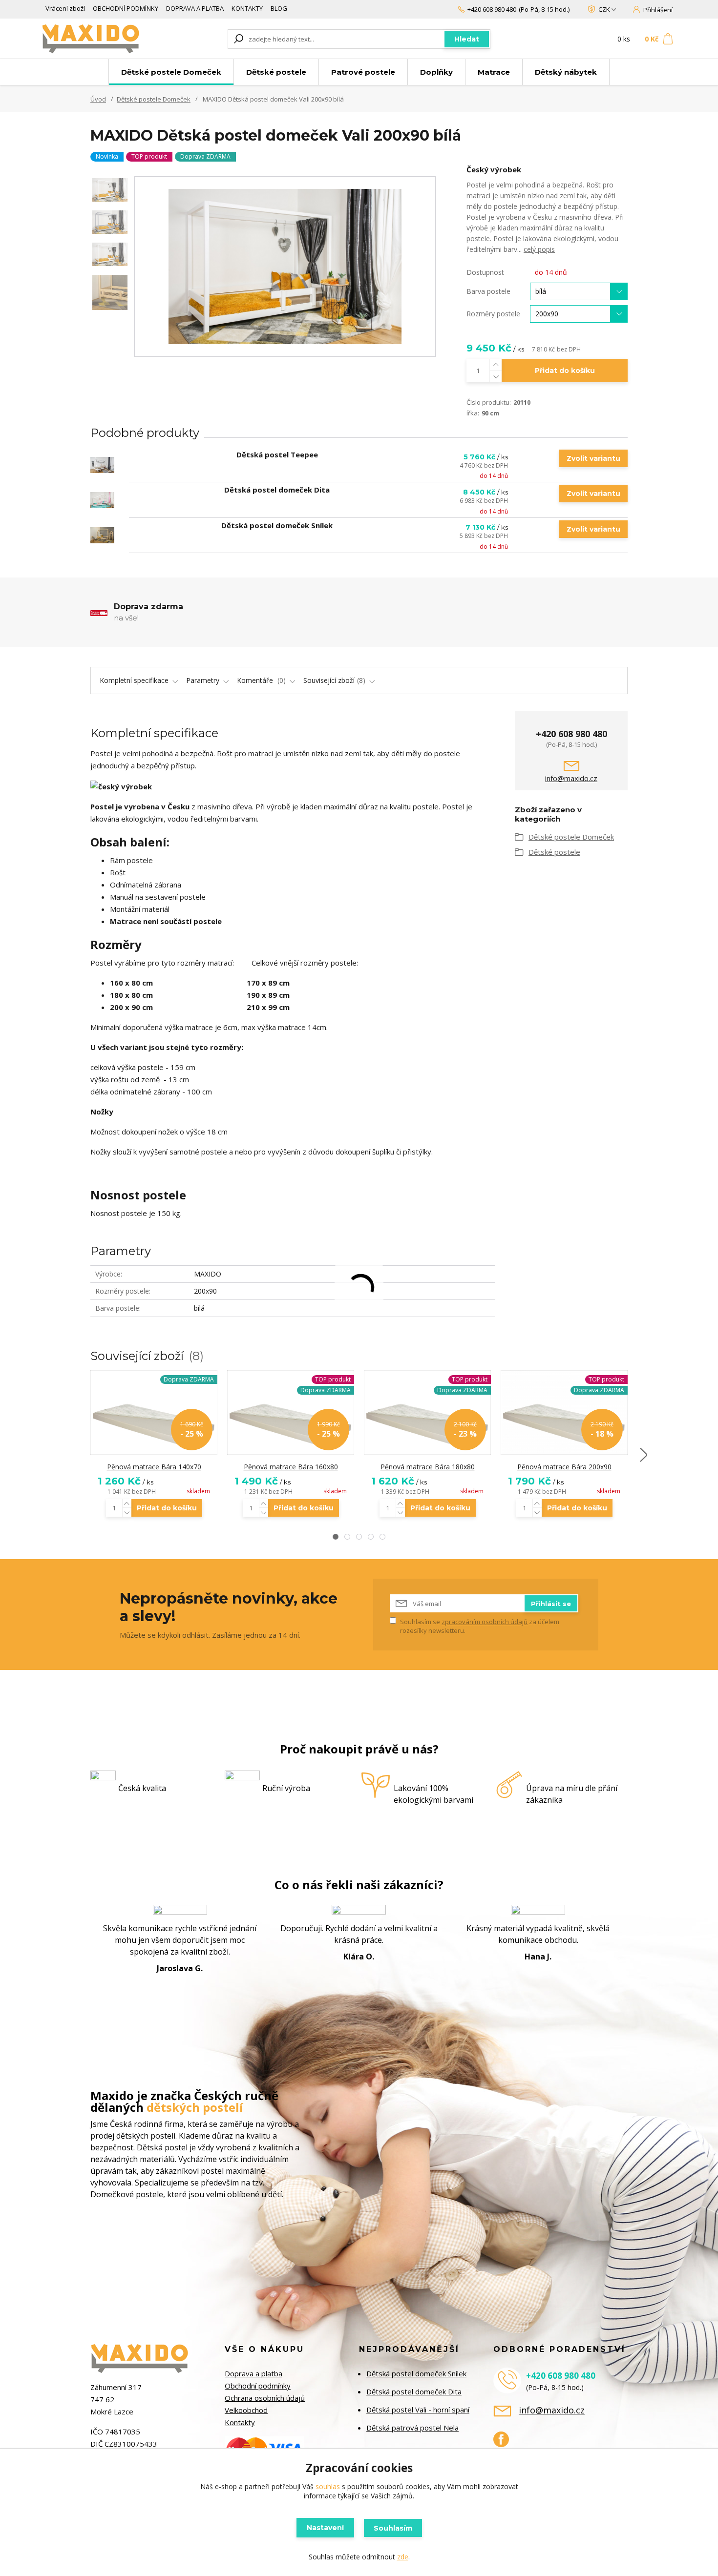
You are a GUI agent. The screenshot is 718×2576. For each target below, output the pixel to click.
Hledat (467, 39)
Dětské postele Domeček (171, 72)
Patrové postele (363, 72)
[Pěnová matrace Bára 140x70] (154, 1413)
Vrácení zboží (65, 8)
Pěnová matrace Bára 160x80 (291, 1467)
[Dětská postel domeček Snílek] (102, 535)
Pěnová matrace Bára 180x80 (428, 1467)
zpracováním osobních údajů (485, 1622)
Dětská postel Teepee (277, 454)
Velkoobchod (246, 2410)
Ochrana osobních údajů (265, 2398)
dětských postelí (195, 2107)
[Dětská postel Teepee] (102, 465)
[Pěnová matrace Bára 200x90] (564, 1413)
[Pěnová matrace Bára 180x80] (427, 1413)
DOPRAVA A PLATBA (195, 8)
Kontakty (240, 2422)
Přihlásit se (551, 1604)
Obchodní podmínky (258, 2386)
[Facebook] (506, 2443)
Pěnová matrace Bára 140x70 (154, 1467)
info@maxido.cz (571, 778)
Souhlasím (393, 2528)
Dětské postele (276, 72)
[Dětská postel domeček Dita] (102, 500)
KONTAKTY (247, 8)
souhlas (328, 2486)
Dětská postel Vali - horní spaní (418, 2410)
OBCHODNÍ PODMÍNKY (126, 8)
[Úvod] (101, 39)
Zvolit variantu (593, 458)
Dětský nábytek (566, 72)
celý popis (539, 249)
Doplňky (436, 72)
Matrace (494, 72)
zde (403, 2557)
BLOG (279, 8)
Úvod (98, 99)
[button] (336, 1537)
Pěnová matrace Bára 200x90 (564, 1467)
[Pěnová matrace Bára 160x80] (291, 1413)
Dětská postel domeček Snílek (277, 525)
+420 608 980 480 (492, 9)
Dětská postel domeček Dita (277, 490)
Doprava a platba (253, 2373)
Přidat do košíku (565, 371)
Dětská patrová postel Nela (412, 2428)
